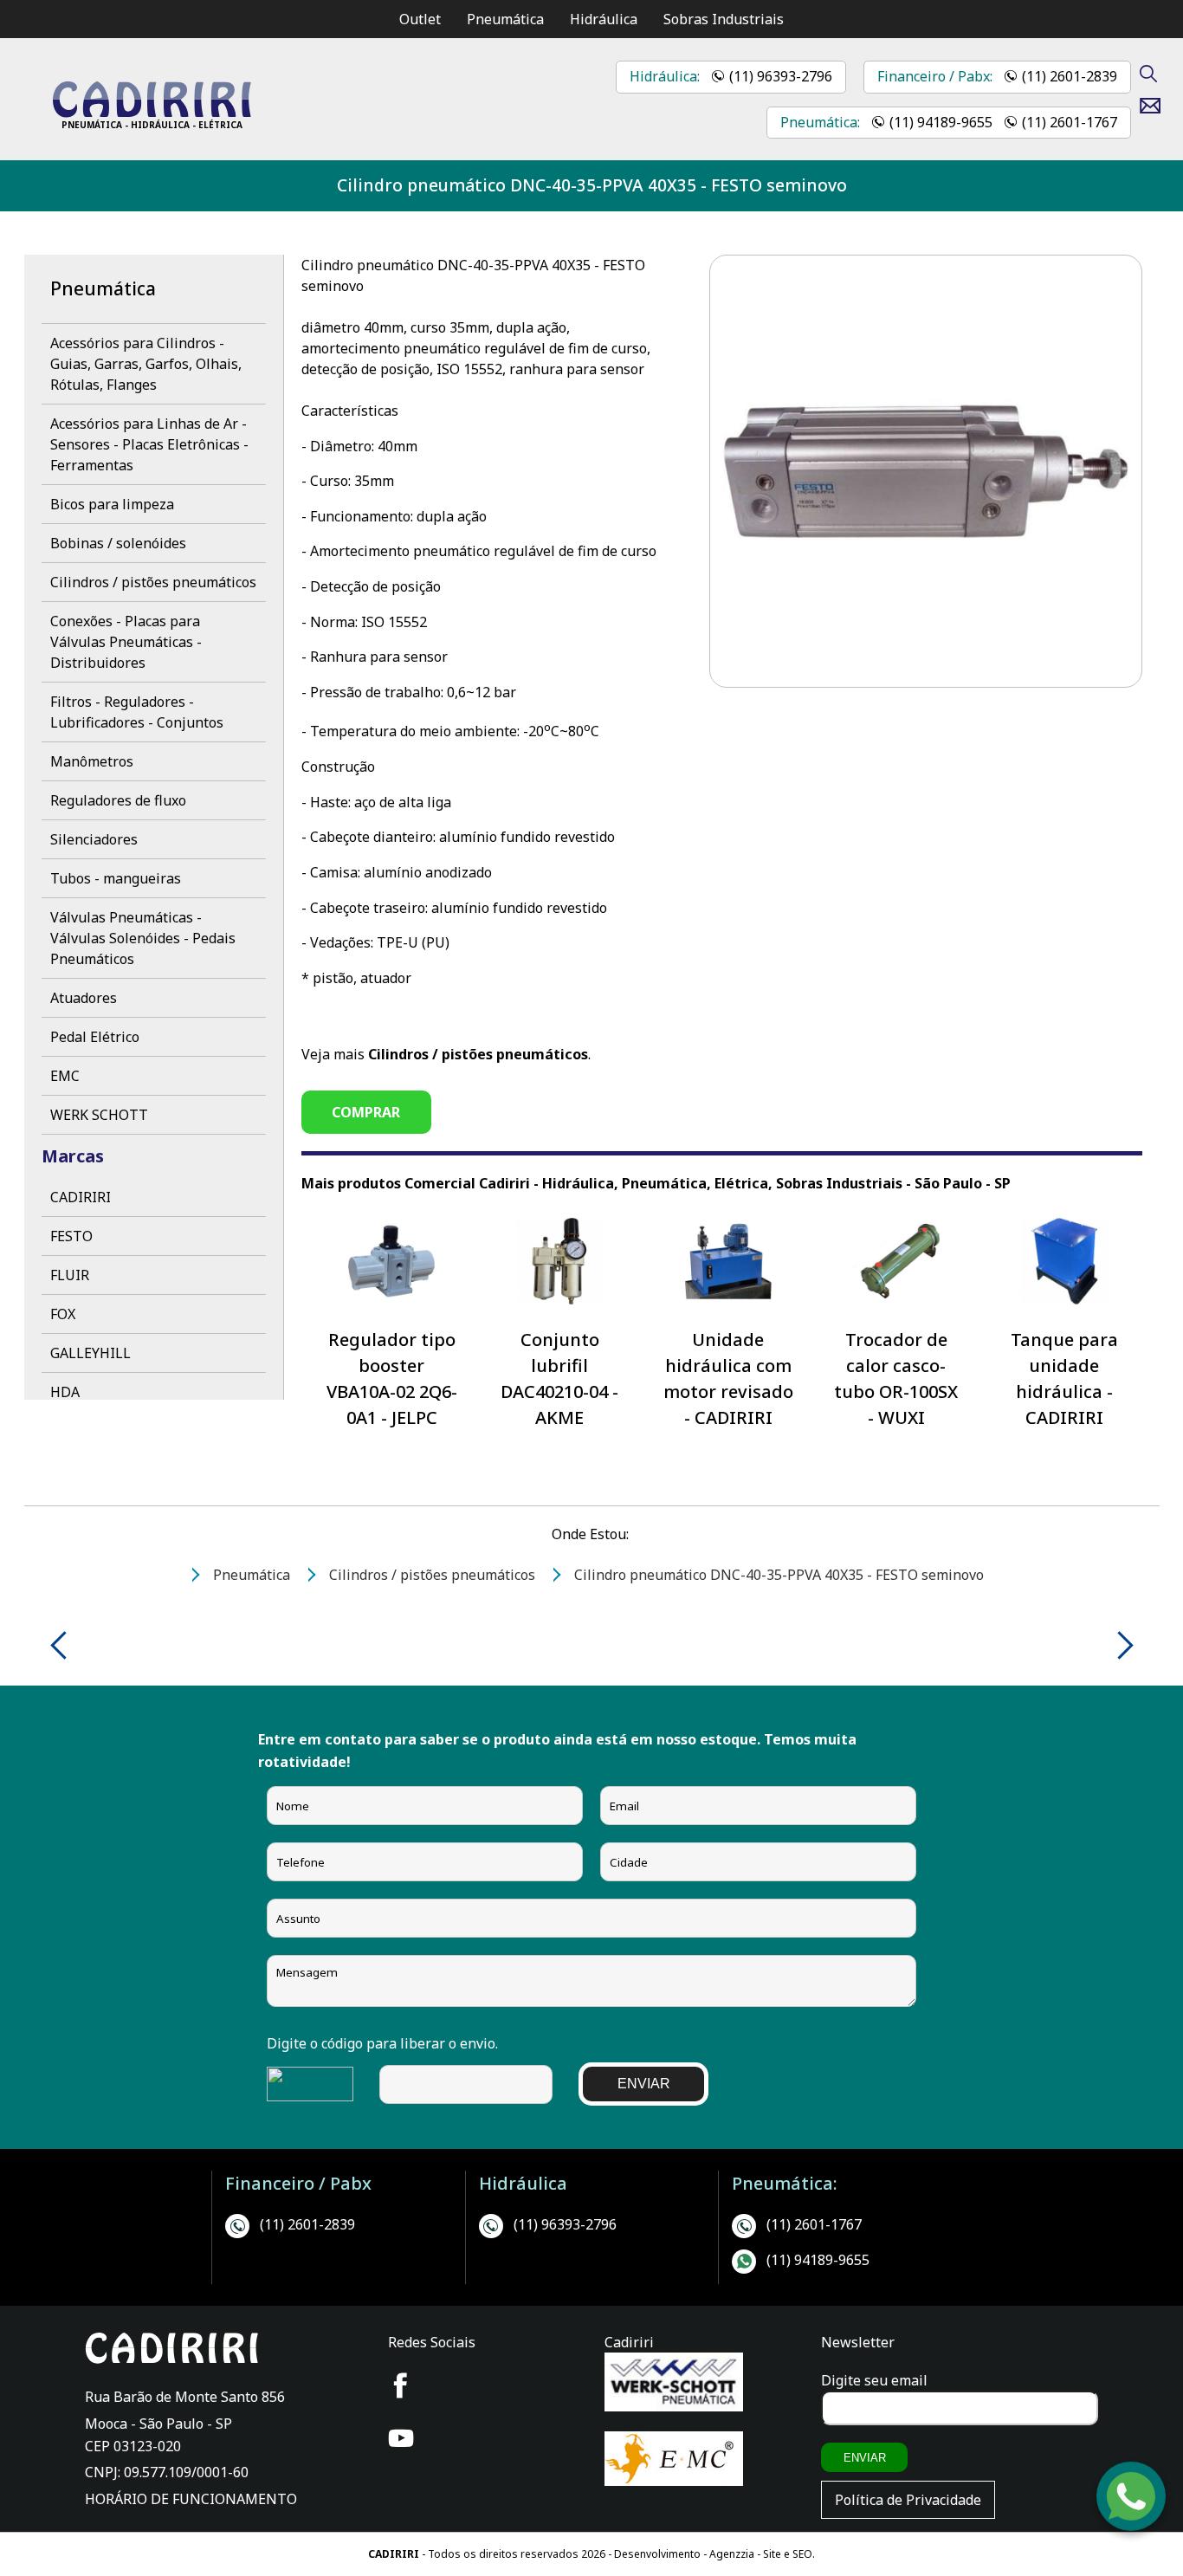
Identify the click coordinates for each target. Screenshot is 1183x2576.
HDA (65, 1392)
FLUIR (70, 1275)
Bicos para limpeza (112, 504)
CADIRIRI (81, 1197)
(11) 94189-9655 (941, 122)
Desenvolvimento (659, 2554)
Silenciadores (94, 839)
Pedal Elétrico (95, 1037)
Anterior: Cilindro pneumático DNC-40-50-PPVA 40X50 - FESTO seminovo (65, 1645)
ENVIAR (644, 2084)
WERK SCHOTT (99, 1115)
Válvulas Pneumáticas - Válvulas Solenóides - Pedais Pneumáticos (143, 938)
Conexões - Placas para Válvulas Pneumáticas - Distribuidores (126, 642)
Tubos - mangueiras (116, 878)
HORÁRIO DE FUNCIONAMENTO (191, 2499)
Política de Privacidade (908, 2500)
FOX (63, 1314)
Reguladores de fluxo (118, 800)
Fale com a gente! (1132, 2513)
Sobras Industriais (724, 19)
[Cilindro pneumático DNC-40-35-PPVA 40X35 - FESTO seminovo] (152, 113)
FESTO (71, 1236)
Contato (1157, 106)
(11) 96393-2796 (781, 76)
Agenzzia (732, 2554)
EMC (65, 1076)
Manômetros (92, 761)
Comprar (366, 1112)
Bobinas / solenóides (118, 543)
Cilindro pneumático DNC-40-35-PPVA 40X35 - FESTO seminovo (592, 185)
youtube (401, 2438)
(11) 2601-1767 (1070, 122)
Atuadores (84, 998)
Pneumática (505, 19)
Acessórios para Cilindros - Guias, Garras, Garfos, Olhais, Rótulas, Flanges (146, 364)
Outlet (420, 19)
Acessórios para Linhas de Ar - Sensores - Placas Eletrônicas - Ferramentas (149, 444)
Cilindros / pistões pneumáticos (153, 582)
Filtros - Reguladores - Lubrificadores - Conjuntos (137, 712)
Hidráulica (604, 19)
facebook (401, 2385)
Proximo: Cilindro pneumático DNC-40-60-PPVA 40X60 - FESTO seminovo (1119, 1645)
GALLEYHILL (91, 1353)
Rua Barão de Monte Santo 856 (185, 2397)
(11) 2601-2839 (1070, 76)
